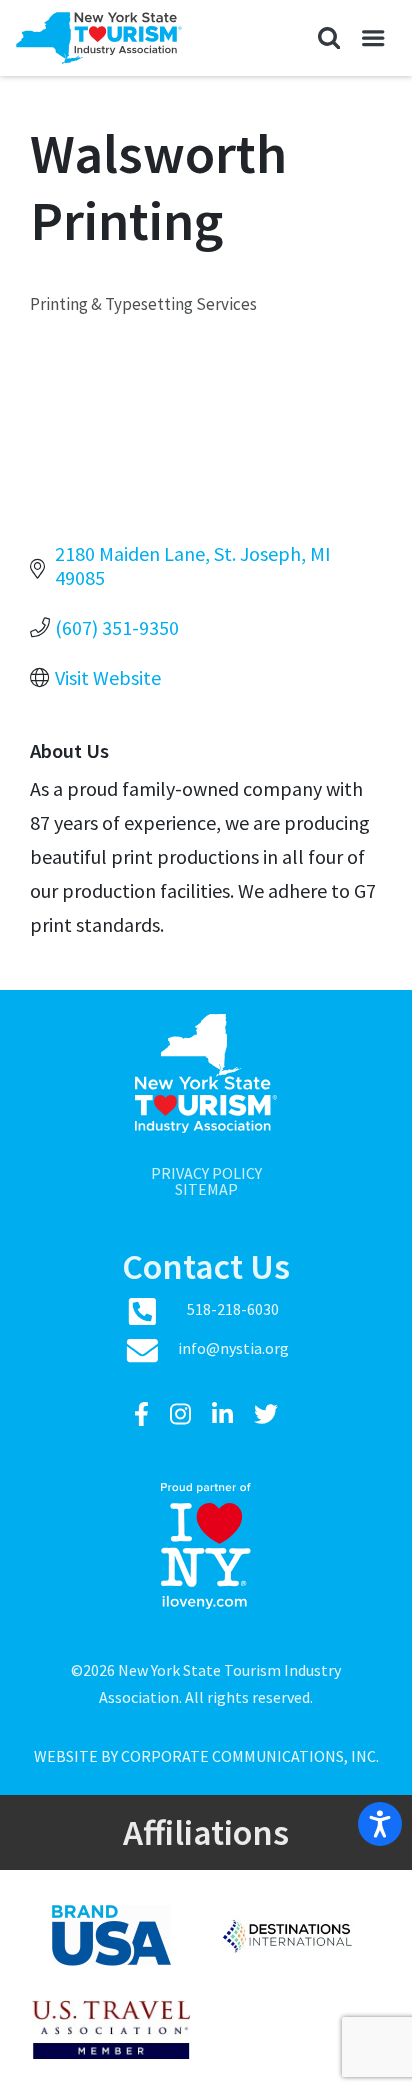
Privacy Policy (206, 1173)
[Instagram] (183, 1414)
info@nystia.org (233, 1348)
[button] (328, 38)
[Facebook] (144, 1414)
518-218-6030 (233, 1309)
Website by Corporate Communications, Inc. (206, 1756)
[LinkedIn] (225, 1414)
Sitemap (206, 1189)
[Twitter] (266, 1414)
